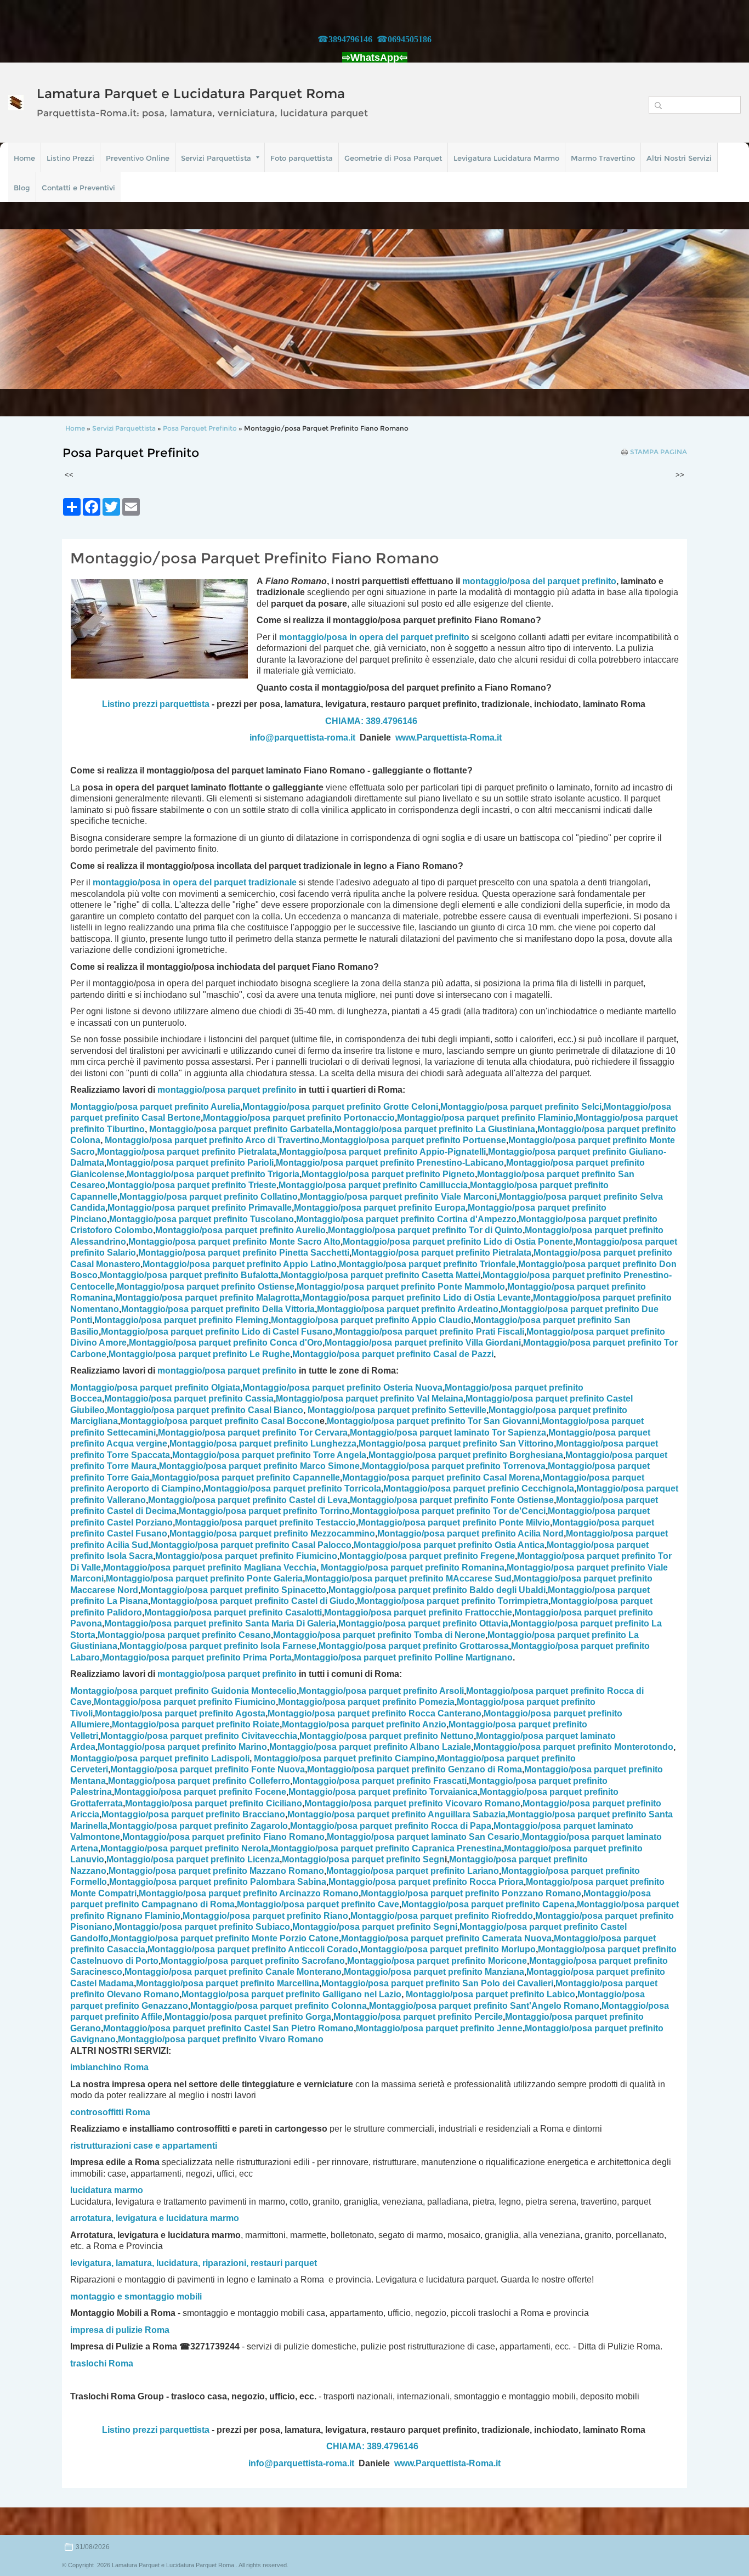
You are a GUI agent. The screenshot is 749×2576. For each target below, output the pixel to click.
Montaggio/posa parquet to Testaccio (265, 1523)
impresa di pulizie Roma (120, 2330)
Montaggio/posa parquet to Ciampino (344, 1758)
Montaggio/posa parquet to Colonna (279, 2006)
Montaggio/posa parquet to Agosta (180, 1713)
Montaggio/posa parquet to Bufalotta (189, 1275)
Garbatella (241, 1129)
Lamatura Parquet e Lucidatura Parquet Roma (191, 94)
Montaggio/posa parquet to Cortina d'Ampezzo (406, 1219)
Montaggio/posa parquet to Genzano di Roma (415, 1769)
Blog (22, 188)
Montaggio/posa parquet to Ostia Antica (449, 1545)
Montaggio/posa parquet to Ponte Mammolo (401, 1287)
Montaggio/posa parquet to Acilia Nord (470, 1533)
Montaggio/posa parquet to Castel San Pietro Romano (228, 2028)
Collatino (209, 1197)
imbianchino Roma (109, 2067)
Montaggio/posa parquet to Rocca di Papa (391, 1826)
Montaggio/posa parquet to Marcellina (228, 1983)
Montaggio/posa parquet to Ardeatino (408, 1309)
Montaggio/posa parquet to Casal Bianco (205, 1410)
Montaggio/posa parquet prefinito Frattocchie (418, 1612)
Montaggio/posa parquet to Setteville (397, 1410)
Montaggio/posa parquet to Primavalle (200, 1208)
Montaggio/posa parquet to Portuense (414, 1140)
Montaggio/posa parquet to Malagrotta (208, 1298)
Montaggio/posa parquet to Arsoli (381, 1691)
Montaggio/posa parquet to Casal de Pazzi (393, 1354)
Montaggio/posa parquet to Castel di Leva (248, 1500)
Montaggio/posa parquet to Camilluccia (373, 1185)
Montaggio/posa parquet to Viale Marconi (398, 1197)
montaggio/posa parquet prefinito (227, 1090)
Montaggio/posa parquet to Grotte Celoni (340, 1107)
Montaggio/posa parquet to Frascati (379, 1781)
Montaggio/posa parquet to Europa (380, 1208)
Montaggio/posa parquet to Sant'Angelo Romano (484, 2006)
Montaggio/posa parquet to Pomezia (366, 1702)
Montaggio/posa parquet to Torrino (264, 1511)
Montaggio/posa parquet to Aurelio (240, 1230)
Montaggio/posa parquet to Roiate (196, 1724)
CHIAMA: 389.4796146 (371, 721)
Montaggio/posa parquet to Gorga (248, 2017)
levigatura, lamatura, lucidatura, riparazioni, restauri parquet (194, 2263)
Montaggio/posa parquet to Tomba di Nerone (379, 1635)
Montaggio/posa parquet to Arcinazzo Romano (249, 1893)
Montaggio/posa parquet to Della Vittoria (218, 1309)
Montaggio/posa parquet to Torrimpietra (453, 1601)
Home (24, 158)
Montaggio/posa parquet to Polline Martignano (403, 1657)
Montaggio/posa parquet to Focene (200, 1792)
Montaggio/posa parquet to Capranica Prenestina (386, 1848)
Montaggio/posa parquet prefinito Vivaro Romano (221, 2039)
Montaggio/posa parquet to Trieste (192, 1185)
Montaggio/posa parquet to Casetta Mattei (381, 1275)
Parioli (190, 1163)
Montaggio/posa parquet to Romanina (413, 1567)
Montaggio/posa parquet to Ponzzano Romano (471, 1893)
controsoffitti (97, 2112)
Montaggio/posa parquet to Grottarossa (414, 1646)
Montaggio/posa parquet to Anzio (364, 1724)
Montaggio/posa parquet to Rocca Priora (426, 1882)
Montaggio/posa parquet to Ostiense (206, 1287)
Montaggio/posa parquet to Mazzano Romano (216, 1871)
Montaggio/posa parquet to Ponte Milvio (454, 1523)
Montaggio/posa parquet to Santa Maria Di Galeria (220, 1623)
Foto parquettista (302, 158)
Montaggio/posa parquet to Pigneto (388, 1174)
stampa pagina (659, 452)
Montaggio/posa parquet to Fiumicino (246, 1556)
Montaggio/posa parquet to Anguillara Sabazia (396, 1814)
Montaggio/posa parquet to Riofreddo (442, 1916)
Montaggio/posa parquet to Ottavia (423, 1623)
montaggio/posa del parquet (522, 581)
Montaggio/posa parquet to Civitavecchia (199, 1736)
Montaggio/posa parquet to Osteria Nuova (342, 1388)
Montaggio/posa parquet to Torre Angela (269, 1455)
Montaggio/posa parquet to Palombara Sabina (218, 1882)
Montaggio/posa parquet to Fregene (427, 1556)
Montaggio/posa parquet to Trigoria (213, 1174)
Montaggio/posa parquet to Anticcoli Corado (253, 1949)
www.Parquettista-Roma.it (449, 738)
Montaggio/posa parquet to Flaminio (485, 1118)
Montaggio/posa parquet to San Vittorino (456, 1444)
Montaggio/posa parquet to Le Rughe (199, 1354)
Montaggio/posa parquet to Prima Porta (197, 1657)
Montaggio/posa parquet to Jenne (439, 2028)
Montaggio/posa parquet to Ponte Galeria (204, 1578)
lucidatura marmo (107, 2190)
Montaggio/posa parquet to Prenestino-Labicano (390, 1163)
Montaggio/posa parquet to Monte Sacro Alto (234, 1242)
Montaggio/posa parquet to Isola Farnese (218, 1646)
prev (31, 309)
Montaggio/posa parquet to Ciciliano (214, 1803)
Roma (138, 2112)
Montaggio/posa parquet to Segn (363, 1859)
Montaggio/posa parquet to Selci (521, 1107)
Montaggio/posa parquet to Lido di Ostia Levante (416, 1298)
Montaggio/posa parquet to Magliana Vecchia (210, 1567)
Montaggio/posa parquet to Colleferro (199, 1781)
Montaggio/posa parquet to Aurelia (155, 1107)
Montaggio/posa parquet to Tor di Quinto (425, 1230)
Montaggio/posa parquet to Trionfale (427, 1264)
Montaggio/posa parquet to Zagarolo (199, 1826)
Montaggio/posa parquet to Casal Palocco (251, 1545)
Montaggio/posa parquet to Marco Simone (259, 1466)
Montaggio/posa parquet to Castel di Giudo (252, 1601)
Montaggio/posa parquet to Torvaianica (383, 1792)
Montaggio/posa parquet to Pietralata (187, 1152)
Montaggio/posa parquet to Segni (375, 1927)
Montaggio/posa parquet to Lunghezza (263, 1444)
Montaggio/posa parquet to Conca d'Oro (226, 1343)
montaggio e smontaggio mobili (136, 2297)
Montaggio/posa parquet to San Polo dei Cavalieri (437, 1983)
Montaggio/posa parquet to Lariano (413, 1871)
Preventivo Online (138, 158)
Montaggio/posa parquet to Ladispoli (160, 1758)
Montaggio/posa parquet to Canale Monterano (233, 1972)
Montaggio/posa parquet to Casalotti (233, 1612)
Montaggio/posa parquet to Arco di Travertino (212, 1140)
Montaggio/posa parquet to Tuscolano (202, 1219)
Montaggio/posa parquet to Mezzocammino (272, 1533)
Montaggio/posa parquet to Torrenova (454, 1466)
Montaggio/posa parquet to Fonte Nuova (208, 1769)
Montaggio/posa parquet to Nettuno (387, 1736)
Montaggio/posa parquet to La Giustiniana (435, 1129)
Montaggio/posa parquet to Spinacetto (233, 1590)
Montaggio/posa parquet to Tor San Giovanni (433, 1421)
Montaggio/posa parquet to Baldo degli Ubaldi (437, 1590)
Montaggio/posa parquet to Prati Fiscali (430, 1332)
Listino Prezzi (70, 158)
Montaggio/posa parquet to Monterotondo (573, 1747)
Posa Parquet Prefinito (200, 428)
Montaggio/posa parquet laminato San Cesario (423, 1837)
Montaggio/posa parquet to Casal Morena (441, 1478)
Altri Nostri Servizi (679, 158)
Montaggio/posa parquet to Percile (418, 2017)
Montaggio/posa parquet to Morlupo (448, 1949)
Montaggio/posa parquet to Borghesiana (466, 1455)
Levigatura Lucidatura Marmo (506, 158)
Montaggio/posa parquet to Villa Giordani (423, 1343)
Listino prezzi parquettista (156, 704)
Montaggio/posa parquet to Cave (318, 1904)
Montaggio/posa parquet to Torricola (292, 1488)
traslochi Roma (102, 2363)
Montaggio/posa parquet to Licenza (193, 1859)
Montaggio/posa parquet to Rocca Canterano (374, 1713)
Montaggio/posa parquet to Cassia (189, 1399)
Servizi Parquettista (216, 158)
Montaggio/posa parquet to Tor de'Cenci (449, 1511)
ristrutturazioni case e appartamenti (144, 2146)
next (718, 309)
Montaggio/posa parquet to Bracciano (193, 1814)
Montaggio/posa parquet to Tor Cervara (253, 1433)
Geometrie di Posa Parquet (393, 158)
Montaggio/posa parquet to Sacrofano (253, 1961)
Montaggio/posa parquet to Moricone (437, 1961)
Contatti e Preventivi (78, 188)
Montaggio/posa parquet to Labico (490, 1994)
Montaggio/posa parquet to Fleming (181, 1320)
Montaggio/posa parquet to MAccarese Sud (408, 1578)
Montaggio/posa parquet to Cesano (184, 1635)
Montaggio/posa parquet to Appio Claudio (371, 1320)
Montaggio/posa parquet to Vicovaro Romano (412, 1803)
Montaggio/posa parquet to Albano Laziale (370, 1747)
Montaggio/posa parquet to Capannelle (246, 1478)
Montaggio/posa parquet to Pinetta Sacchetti (244, 1253)
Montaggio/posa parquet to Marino (182, 1747)
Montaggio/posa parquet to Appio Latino (240, 1264)
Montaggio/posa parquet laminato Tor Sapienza (448, 1433)
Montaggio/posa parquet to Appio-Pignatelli (382, 1152)
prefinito (599, 581)
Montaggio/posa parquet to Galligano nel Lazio (291, 1994)
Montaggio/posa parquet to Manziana (434, 1972)
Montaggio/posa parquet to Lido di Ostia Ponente (458, 1242)
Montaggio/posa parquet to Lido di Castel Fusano (217, 1332)
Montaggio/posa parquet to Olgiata (155, 1388)
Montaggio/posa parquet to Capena (488, 1904)
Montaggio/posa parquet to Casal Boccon (220, 1421)
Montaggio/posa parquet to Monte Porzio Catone (225, 1938)
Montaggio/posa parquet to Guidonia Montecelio (183, 1691)
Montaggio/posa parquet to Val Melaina (370, 1399)
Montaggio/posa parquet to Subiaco (202, 1927)
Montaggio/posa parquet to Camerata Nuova (446, 1938)
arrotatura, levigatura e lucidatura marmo (155, 2218)
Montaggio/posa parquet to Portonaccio (299, 1118)
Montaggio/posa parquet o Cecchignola (479, 1488)
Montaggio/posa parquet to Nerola (185, 1848)
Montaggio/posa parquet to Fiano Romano (223, 1837)
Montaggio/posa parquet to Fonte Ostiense (452, 1500)
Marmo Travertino (603, 158)
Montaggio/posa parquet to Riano (265, 1916)
